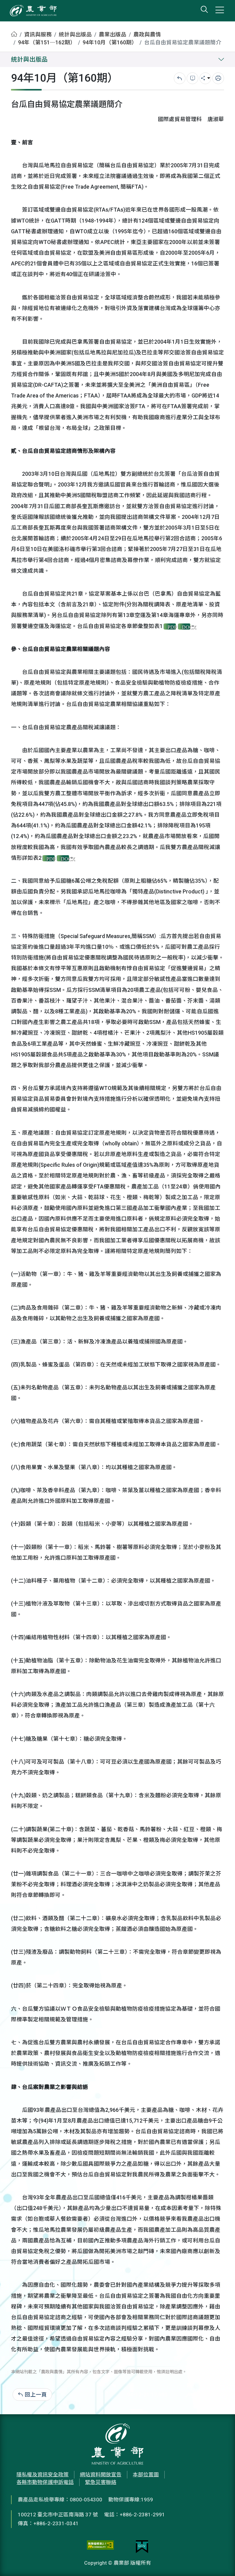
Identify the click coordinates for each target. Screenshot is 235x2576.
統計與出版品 (75, 35)
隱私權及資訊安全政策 (43, 2474)
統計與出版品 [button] (29, 59)
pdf (172, 627)
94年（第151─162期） (47, 43)
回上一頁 (36, 2395)
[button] (221, 2562)
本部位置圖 (146, 2474)
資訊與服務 (38, 35)
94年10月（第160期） (110, 43)
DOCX (186, 627)
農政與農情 (147, 35)
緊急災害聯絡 (101, 2482)
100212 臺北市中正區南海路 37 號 (58, 2515)
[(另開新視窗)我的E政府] (142, 2547)
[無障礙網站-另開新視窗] (100, 2547)
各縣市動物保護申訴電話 (45, 2482)
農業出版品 (113, 35)
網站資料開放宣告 (101, 2474)
